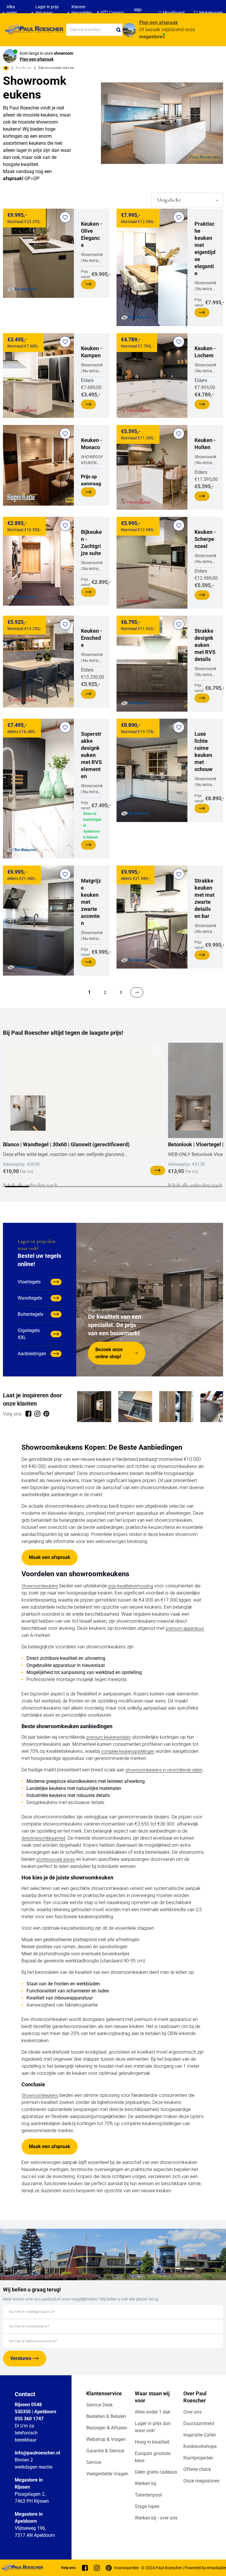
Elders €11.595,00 (206, 464)
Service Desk (99, 2405)
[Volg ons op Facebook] (28, 1414)
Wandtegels (30, 1298)
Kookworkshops (200, 2446)
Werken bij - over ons (156, 2518)
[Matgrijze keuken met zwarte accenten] (38, 921)
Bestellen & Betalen (106, 2416)
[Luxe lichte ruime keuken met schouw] (152, 770)
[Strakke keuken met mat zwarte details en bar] (152, 917)
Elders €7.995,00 (205, 372)
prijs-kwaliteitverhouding (131, 1586)
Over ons (192, 2412)
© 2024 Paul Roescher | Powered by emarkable (184, 2568)
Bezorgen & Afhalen (107, 2428)
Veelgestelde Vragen (107, 2474)
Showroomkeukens (40, 1586)
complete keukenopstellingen (128, 1751)
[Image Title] (94, 1407)
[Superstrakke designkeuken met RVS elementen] (38, 789)
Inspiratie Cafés (200, 2435)
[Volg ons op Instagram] (37, 1414)
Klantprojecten (198, 2458)
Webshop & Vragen (106, 2439)
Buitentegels (30, 1314)
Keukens (24, 67)
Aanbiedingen (32, 1354)
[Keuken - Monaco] (38, 465)
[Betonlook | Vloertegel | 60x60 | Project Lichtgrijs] (193, 1113)
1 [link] (89, 992)
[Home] (33, 30)
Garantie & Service (105, 2451)
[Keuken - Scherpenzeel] (152, 563)
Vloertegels (29, 1282)
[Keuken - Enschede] (38, 662)
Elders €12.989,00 (206, 559)
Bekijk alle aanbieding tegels (30, 1185)
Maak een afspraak (50, 1557)
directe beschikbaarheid (43, 1838)
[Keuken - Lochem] (152, 376)
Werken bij (146, 2483)
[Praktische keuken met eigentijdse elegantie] (152, 267)
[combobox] (94, 30)
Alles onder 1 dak (153, 2412)
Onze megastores (201, 2481)
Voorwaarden (126, 2568)
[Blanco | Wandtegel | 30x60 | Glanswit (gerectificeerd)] (84, 1090)
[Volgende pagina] (137, 992)
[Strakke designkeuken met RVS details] (152, 664)
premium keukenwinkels (108, 1737)
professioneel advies (56, 1859)
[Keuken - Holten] (152, 467)
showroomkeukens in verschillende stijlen (164, 1770)
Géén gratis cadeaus (156, 2472)
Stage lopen (147, 2506)
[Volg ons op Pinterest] (46, 1414)
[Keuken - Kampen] (38, 376)
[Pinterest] (109, 2568)
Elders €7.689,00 (92, 372)
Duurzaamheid (199, 2423)
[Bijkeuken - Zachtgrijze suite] (38, 561)
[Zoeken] (119, 30)
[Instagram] (97, 2568)
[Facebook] (85, 2568)
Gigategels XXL (29, 1334)
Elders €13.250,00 (93, 658)
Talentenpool (148, 2495)
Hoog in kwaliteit (152, 2442)
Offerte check (197, 2469)
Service (94, 2462)
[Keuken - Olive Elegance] (38, 253)
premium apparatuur (185, 1628)
